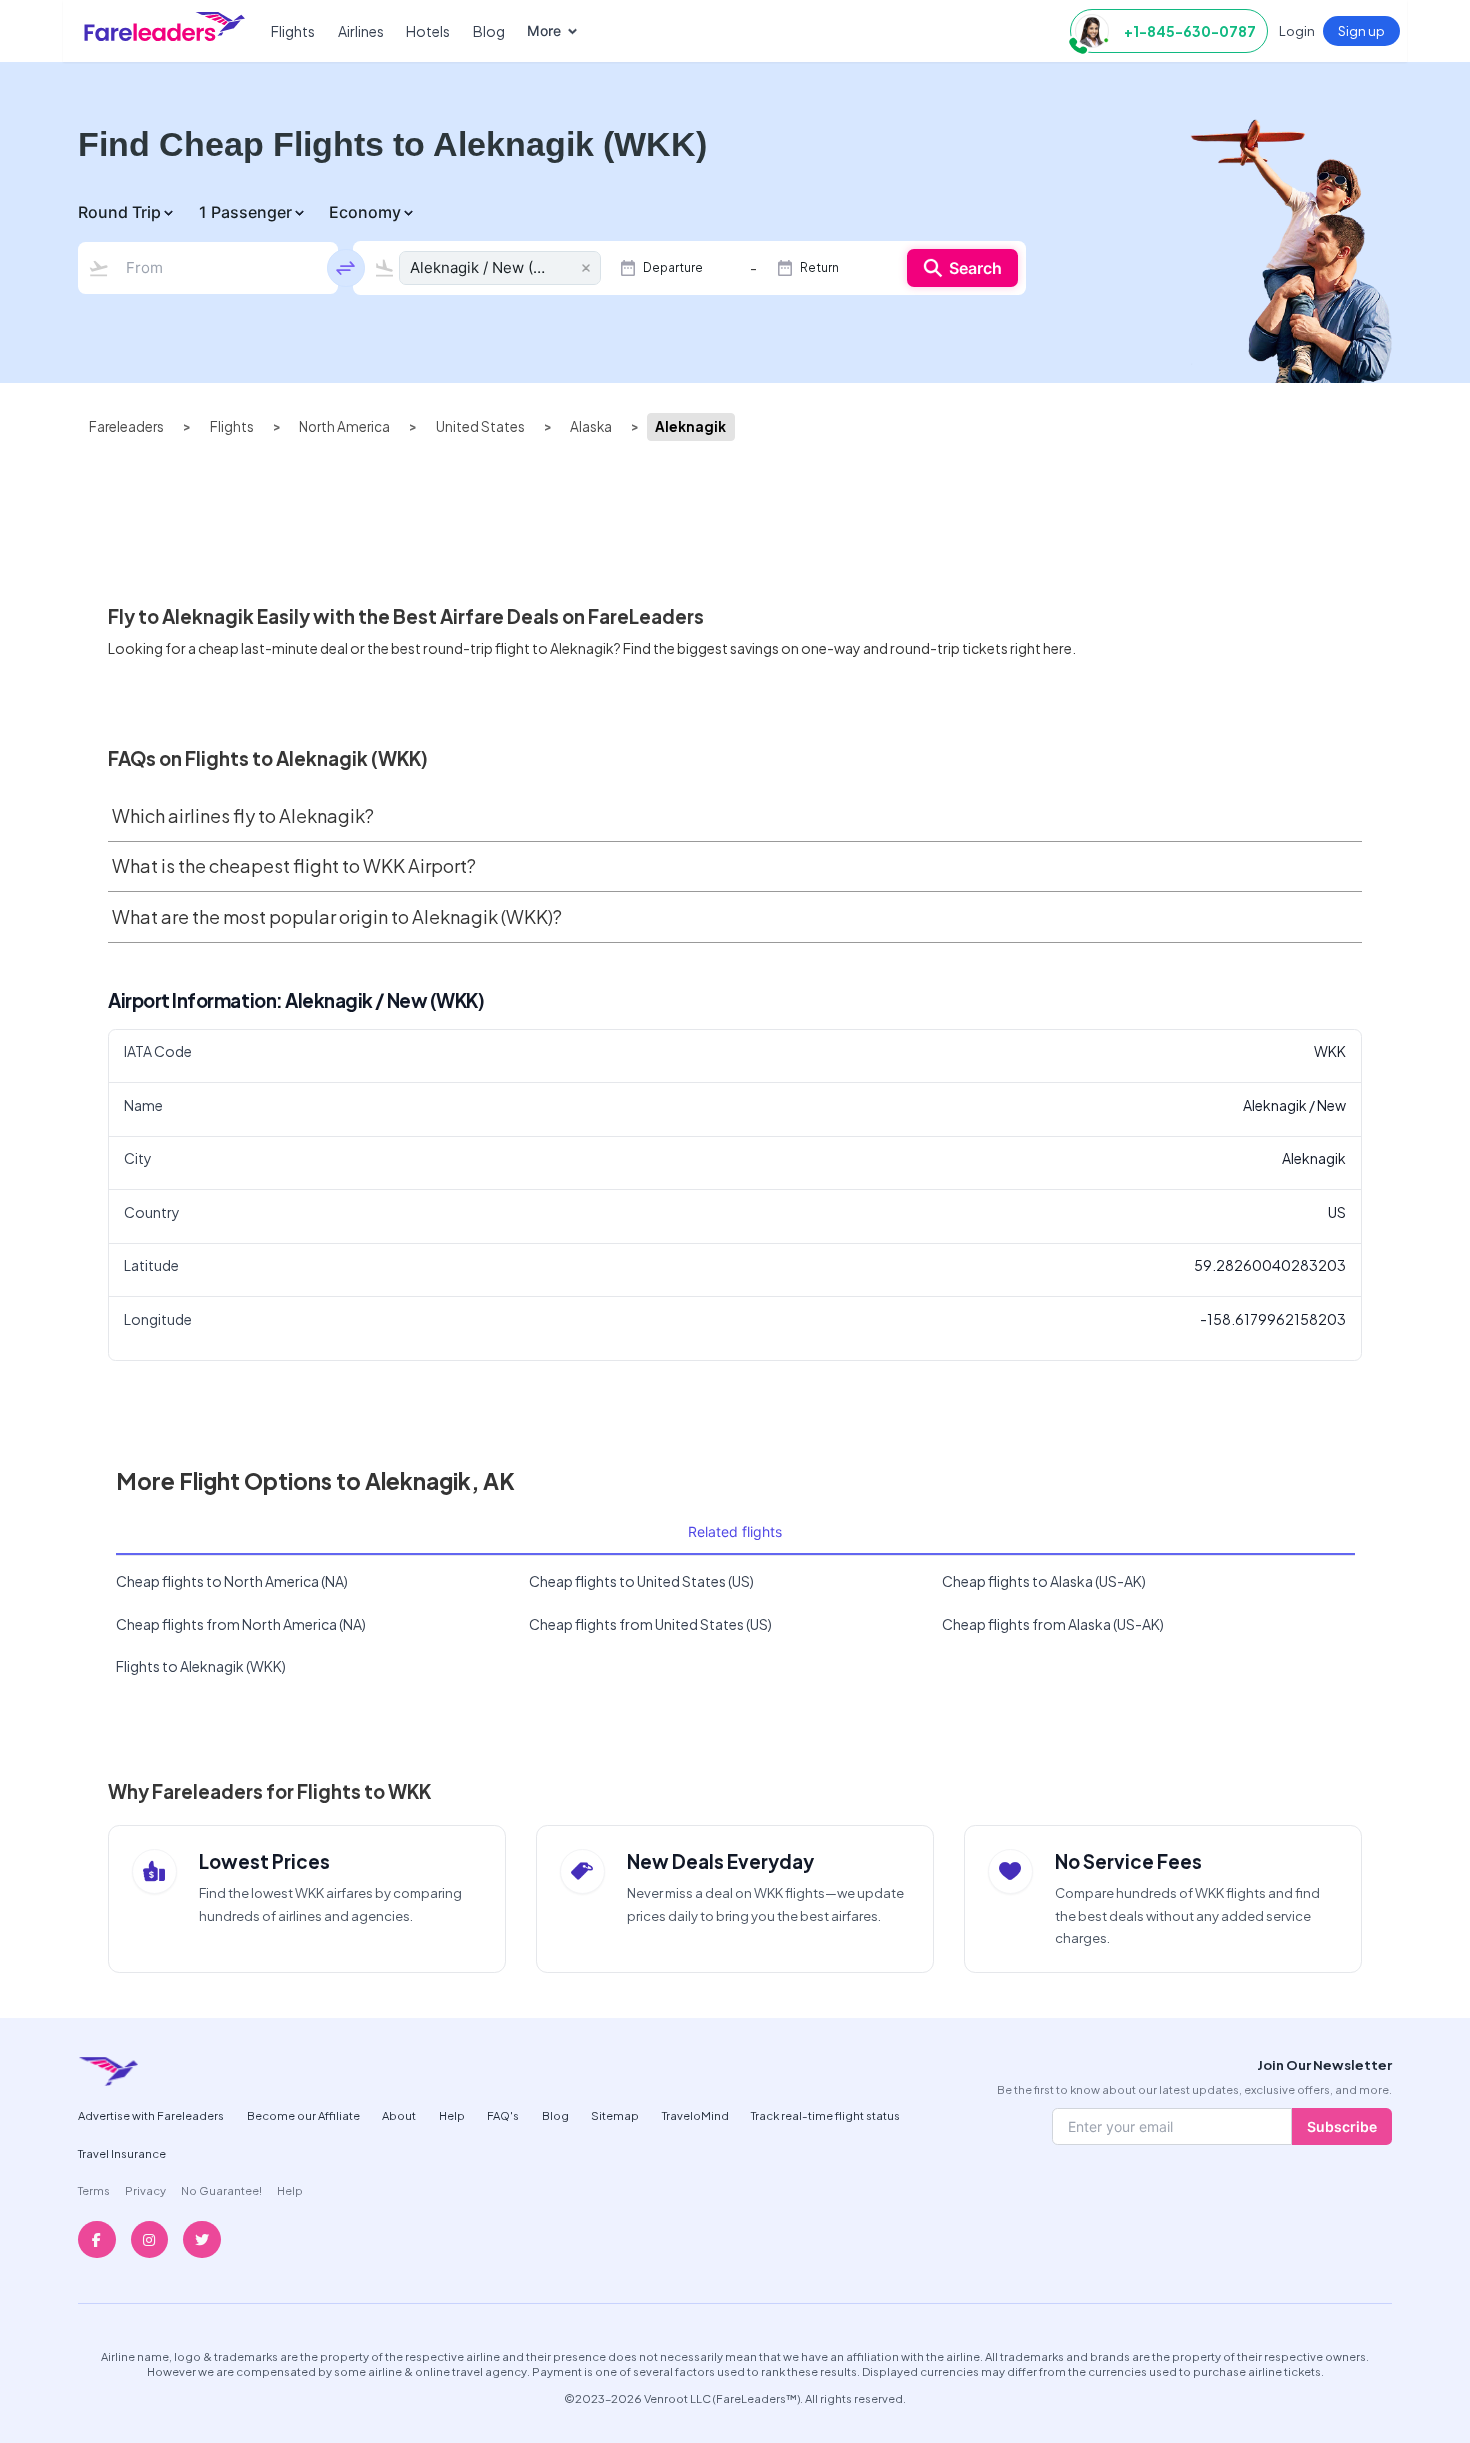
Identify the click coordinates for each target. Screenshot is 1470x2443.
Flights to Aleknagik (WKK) (201, 1666)
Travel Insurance (122, 2153)
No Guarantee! (221, 2190)
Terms (94, 2190)
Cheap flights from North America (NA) (241, 1624)
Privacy (145, 2190)
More (544, 30)
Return (819, 268)
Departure (673, 268)
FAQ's (503, 2115)
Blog (489, 31)
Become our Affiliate (303, 2115)
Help (452, 2115)
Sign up (1361, 30)
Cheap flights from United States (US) (650, 1624)
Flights (293, 31)
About (399, 2115)
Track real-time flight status (825, 2115)
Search (975, 268)
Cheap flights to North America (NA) (232, 1581)
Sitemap (615, 2115)
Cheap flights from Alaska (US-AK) (1053, 1624)
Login (1297, 30)
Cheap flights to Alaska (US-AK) (1044, 1581)
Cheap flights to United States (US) (641, 1581)
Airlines (361, 31)
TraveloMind (695, 2115)
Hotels (428, 31)
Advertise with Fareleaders (151, 2115)
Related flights (735, 1531)
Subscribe (1342, 2126)
